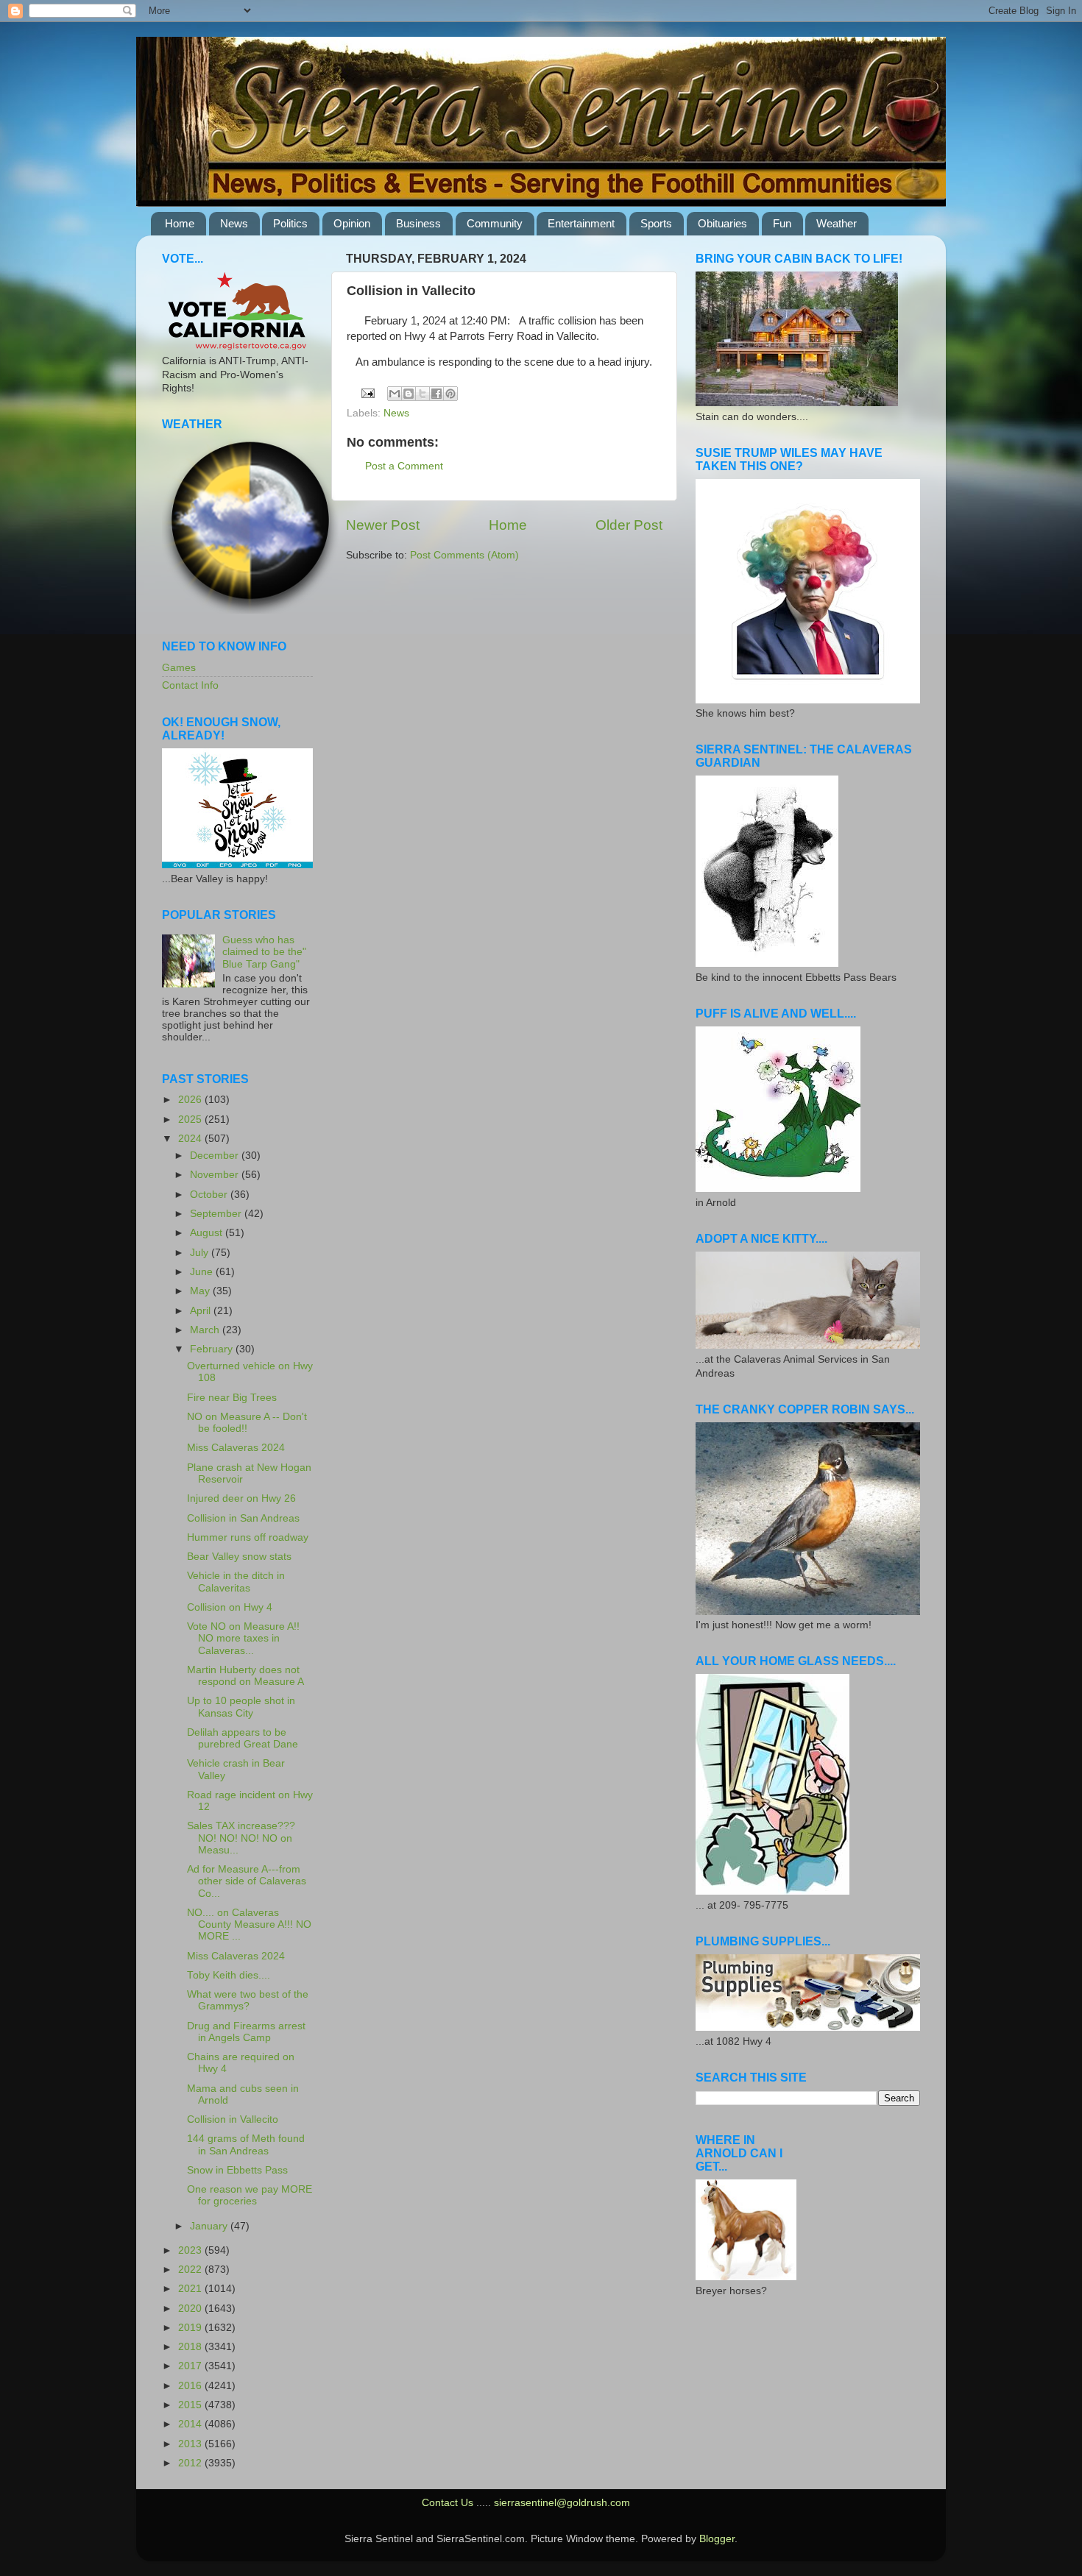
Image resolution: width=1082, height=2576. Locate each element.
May (201, 1291)
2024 (191, 1139)
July (201, 1253)
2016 (191, 2386)
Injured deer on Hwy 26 (241, 1498)
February (213, 1349)
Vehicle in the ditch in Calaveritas (236, 1582)
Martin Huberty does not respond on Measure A (245, 1676)
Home (180, 223)
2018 (191, 2347)
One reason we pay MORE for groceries (250, 2195)
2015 (191, 2405)
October (210, 1195)
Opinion (352, 223)
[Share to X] (422, 394)
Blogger (717, 2539)
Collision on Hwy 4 (230, 1607)
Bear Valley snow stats (239, 1557)
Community (495, 223)
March (206, 1330)
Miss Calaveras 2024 (236, 1448)
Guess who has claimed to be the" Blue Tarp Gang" (264, 952)
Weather (837, 223)
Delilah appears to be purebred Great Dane (243, 1738)
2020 (191, 2309)
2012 (191, 2463)
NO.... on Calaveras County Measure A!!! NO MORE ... (249, 1924)
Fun (782, 223)
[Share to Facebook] (436, 394)
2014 (191, 2424)
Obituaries (722, 223)
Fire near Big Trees (232, 1398)
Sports (656, 223)
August (208, 1233)
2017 (191, 2366)
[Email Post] (368, 393)
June (203, 1272)
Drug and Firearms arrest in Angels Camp (246, 2032)
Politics (290, 223)
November (216, 1175)
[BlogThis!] (409, 394)
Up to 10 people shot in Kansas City (241, 1707)
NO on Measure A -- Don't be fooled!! (247, 1423)
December (216, 1156)
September (217, 1214)
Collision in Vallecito (233, 2119)
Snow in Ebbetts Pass (237, 2170)
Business (418, 223)
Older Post (629, 525)
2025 (191, 1120)
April (202, 1311)
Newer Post (383, 525)
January (210, 2226)
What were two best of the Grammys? (248, 2000)
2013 (191, 2444)
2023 (191, 2250)
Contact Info (190, 685)
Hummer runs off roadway (248, 1537)
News (234, 223)
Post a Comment (404, 466)
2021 (191, 2289)
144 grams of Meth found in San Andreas (246, 2144)
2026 (191, 1100)
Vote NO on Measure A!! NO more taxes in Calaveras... (243, 1638)
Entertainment (581, 223)
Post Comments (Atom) (464, 555)
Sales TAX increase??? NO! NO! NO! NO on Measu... (241, 1838)
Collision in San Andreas (243, 1518)
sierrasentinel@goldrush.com (562, 2503)
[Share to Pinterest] (450, 394)
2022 (191, 2270)
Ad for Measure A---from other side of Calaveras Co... (247, 1881)
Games (179, 668)
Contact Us (448, 2503)
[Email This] (395, 394)
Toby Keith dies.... (229, 1975)
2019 (191, 2328)
